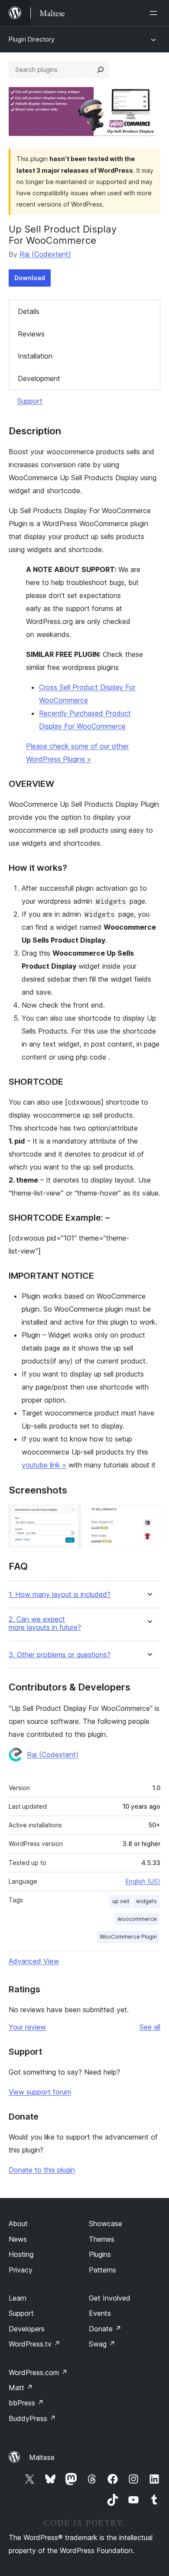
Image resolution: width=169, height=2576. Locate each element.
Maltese (42, 2457)
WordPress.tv (34, 2344)
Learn (18, 2298)
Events (100, 2313)
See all (150, 2027)
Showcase (106, 2224)
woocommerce (137, 1919)
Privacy (21, 2270)
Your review (27, 2027)
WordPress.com (38, 2372)
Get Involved (110, 2298)
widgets (146, 1901)
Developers (27, 2329)
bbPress (26, 2403)
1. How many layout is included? (60, 1595)
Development (39, 378)
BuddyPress (32, 2418)
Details (29, 311)
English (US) (143, 1881)
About (18, 2224)
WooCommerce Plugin (128, 1937)
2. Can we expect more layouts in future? (45, 1623)
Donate (105, 2329)
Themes (102, 2239)
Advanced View (34, 1961)
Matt (21, 2388)
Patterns (102, 2270)
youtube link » (44, 1465)
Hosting (21, 2254)
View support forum (40, 2092)
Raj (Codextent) (45, 254)
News (18, 2239)
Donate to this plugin (42, 2170)
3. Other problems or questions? (60, 1655)
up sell (121, 1901)
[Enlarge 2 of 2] (149, 1516)
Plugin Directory (32, 39)
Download (30, 278)
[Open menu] (155, 13)
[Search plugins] (101, 70)
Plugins (100, 2254)
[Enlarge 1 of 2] (69, 1516)
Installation (35, 356)
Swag (102, 2344)
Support (30, 401)
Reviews (31, 334)
